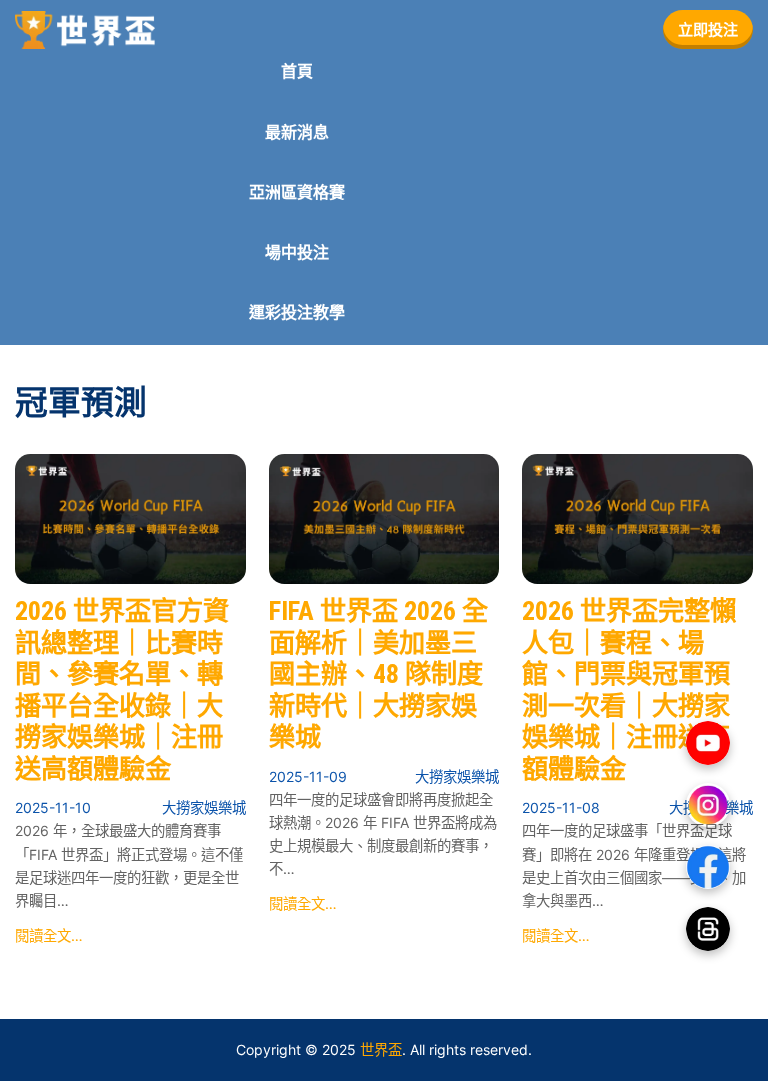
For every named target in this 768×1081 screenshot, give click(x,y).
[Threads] (708, 929)
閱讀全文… (49, 935)
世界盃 (381, 1049)
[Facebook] (708, 867)
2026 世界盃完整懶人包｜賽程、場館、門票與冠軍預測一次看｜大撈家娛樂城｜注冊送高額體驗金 (629, 690)
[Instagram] (708, 805)
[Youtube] (708, 743)
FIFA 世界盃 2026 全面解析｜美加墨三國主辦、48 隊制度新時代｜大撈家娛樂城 (378, 674)
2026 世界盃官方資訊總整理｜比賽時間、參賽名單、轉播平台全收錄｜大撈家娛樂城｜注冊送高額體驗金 (122, 690)
